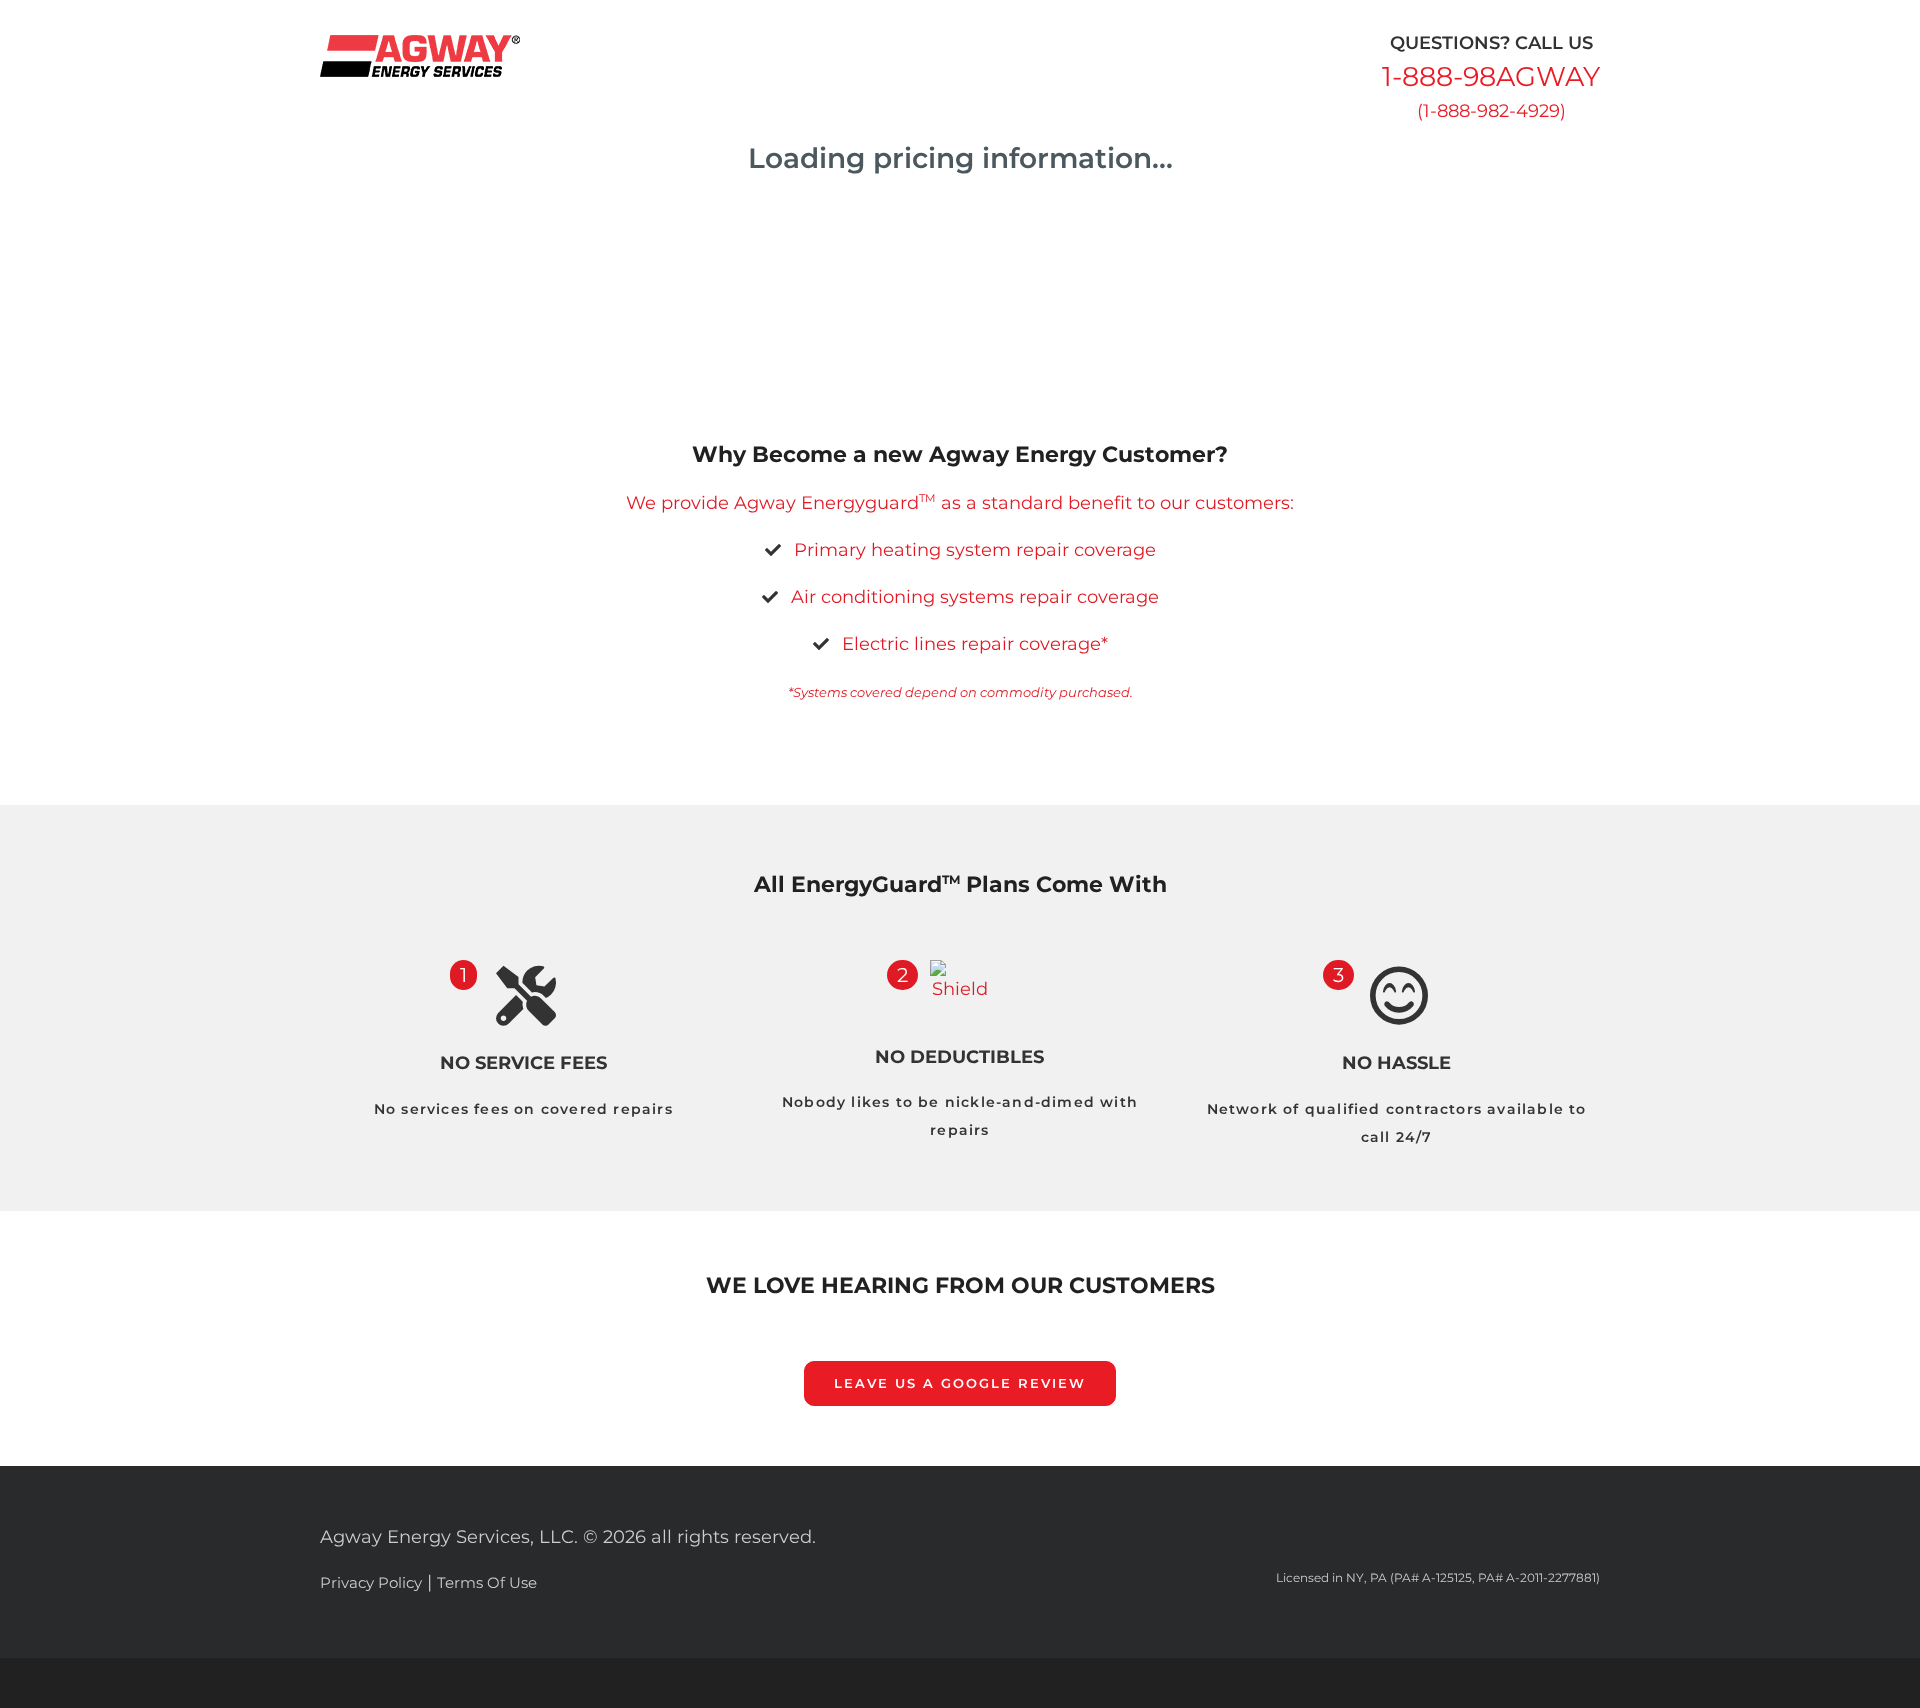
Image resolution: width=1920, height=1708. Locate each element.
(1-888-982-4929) (1491, 111)
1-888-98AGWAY (1491, 76)
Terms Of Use (487, 1582)
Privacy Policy (371, 1582)
